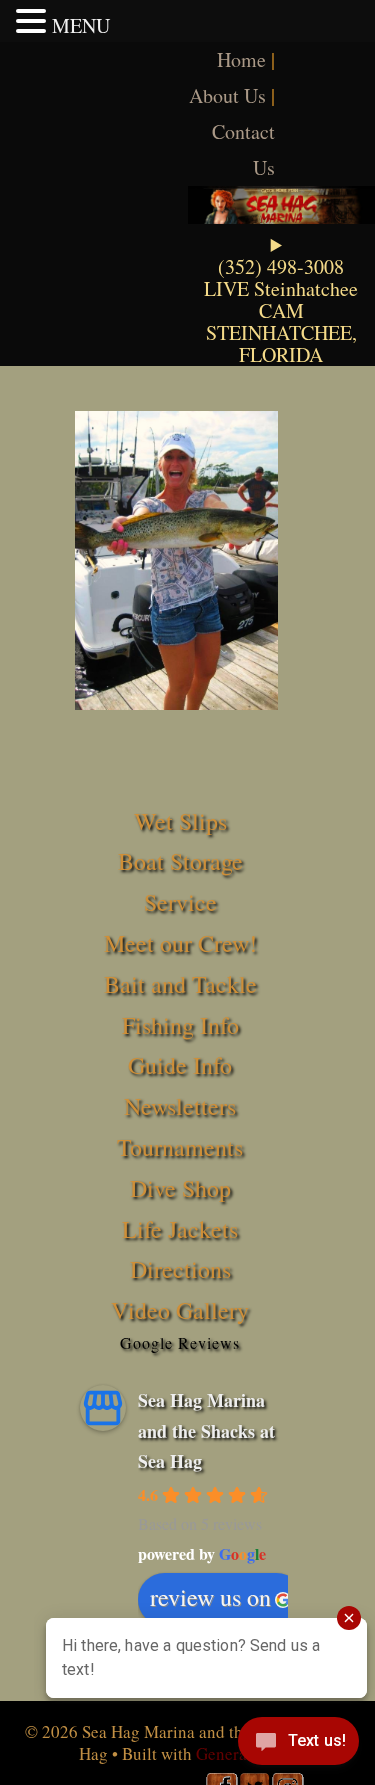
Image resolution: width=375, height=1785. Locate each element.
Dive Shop (180, 1188)
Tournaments (180, 1147)
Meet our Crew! (180, 943)
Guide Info (180, 1065)
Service (180, 902)
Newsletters (180, 1106)
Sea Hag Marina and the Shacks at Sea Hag (206, 1430)
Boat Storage (180, 861)
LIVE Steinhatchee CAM (281, 299)
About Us (227, 95)
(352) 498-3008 (281, 266)
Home (241, 59)
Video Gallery (180, 1310)
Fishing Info (180, 1025)
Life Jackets (180, 1229)
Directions (180, 1269)
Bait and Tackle (180, 984)
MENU (81, 25)
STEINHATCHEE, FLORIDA (281, 343)
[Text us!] (298, 1745)
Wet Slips (180, 821)
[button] (34, 21)
